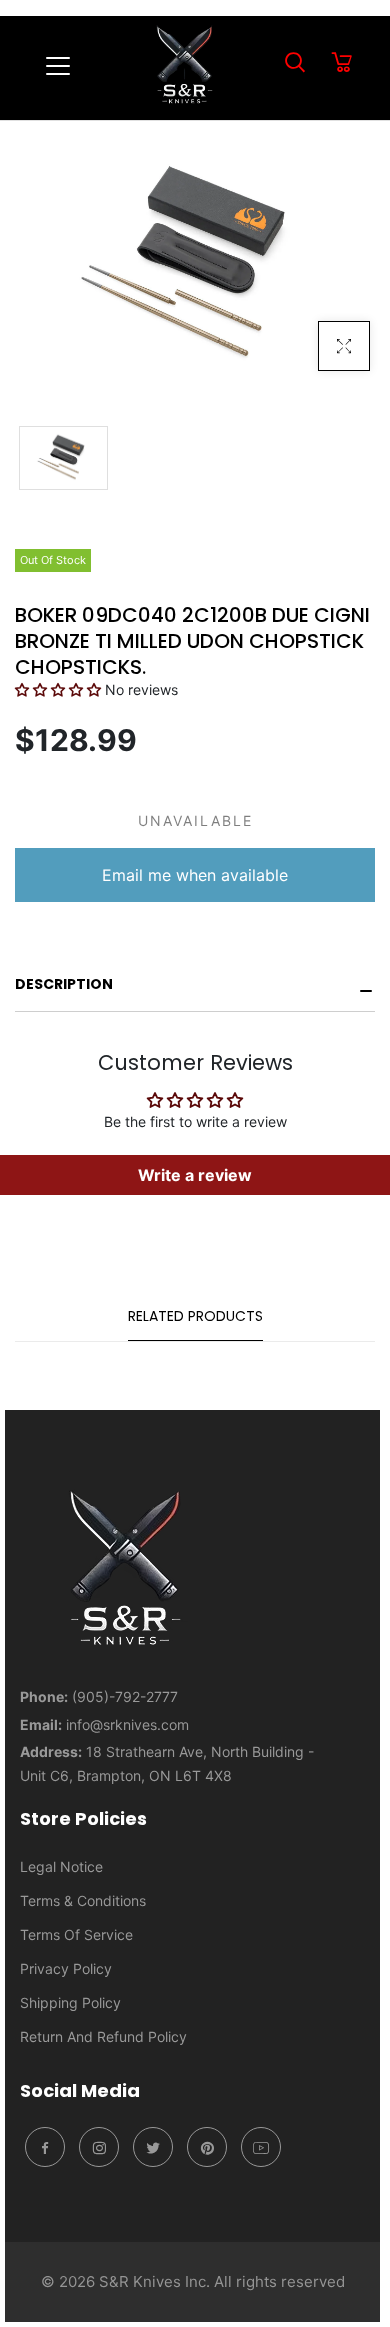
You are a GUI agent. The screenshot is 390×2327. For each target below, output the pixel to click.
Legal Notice (61, 1866)
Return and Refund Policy (103, 2036)
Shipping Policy (70, 2002)
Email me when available (195, 875)
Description (64, 984)
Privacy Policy (66, 1968)
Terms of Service (76, 1934)
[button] (58, 689)
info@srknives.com (127, 1724)
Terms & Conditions (83, 1900)
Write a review (195, 1175)
